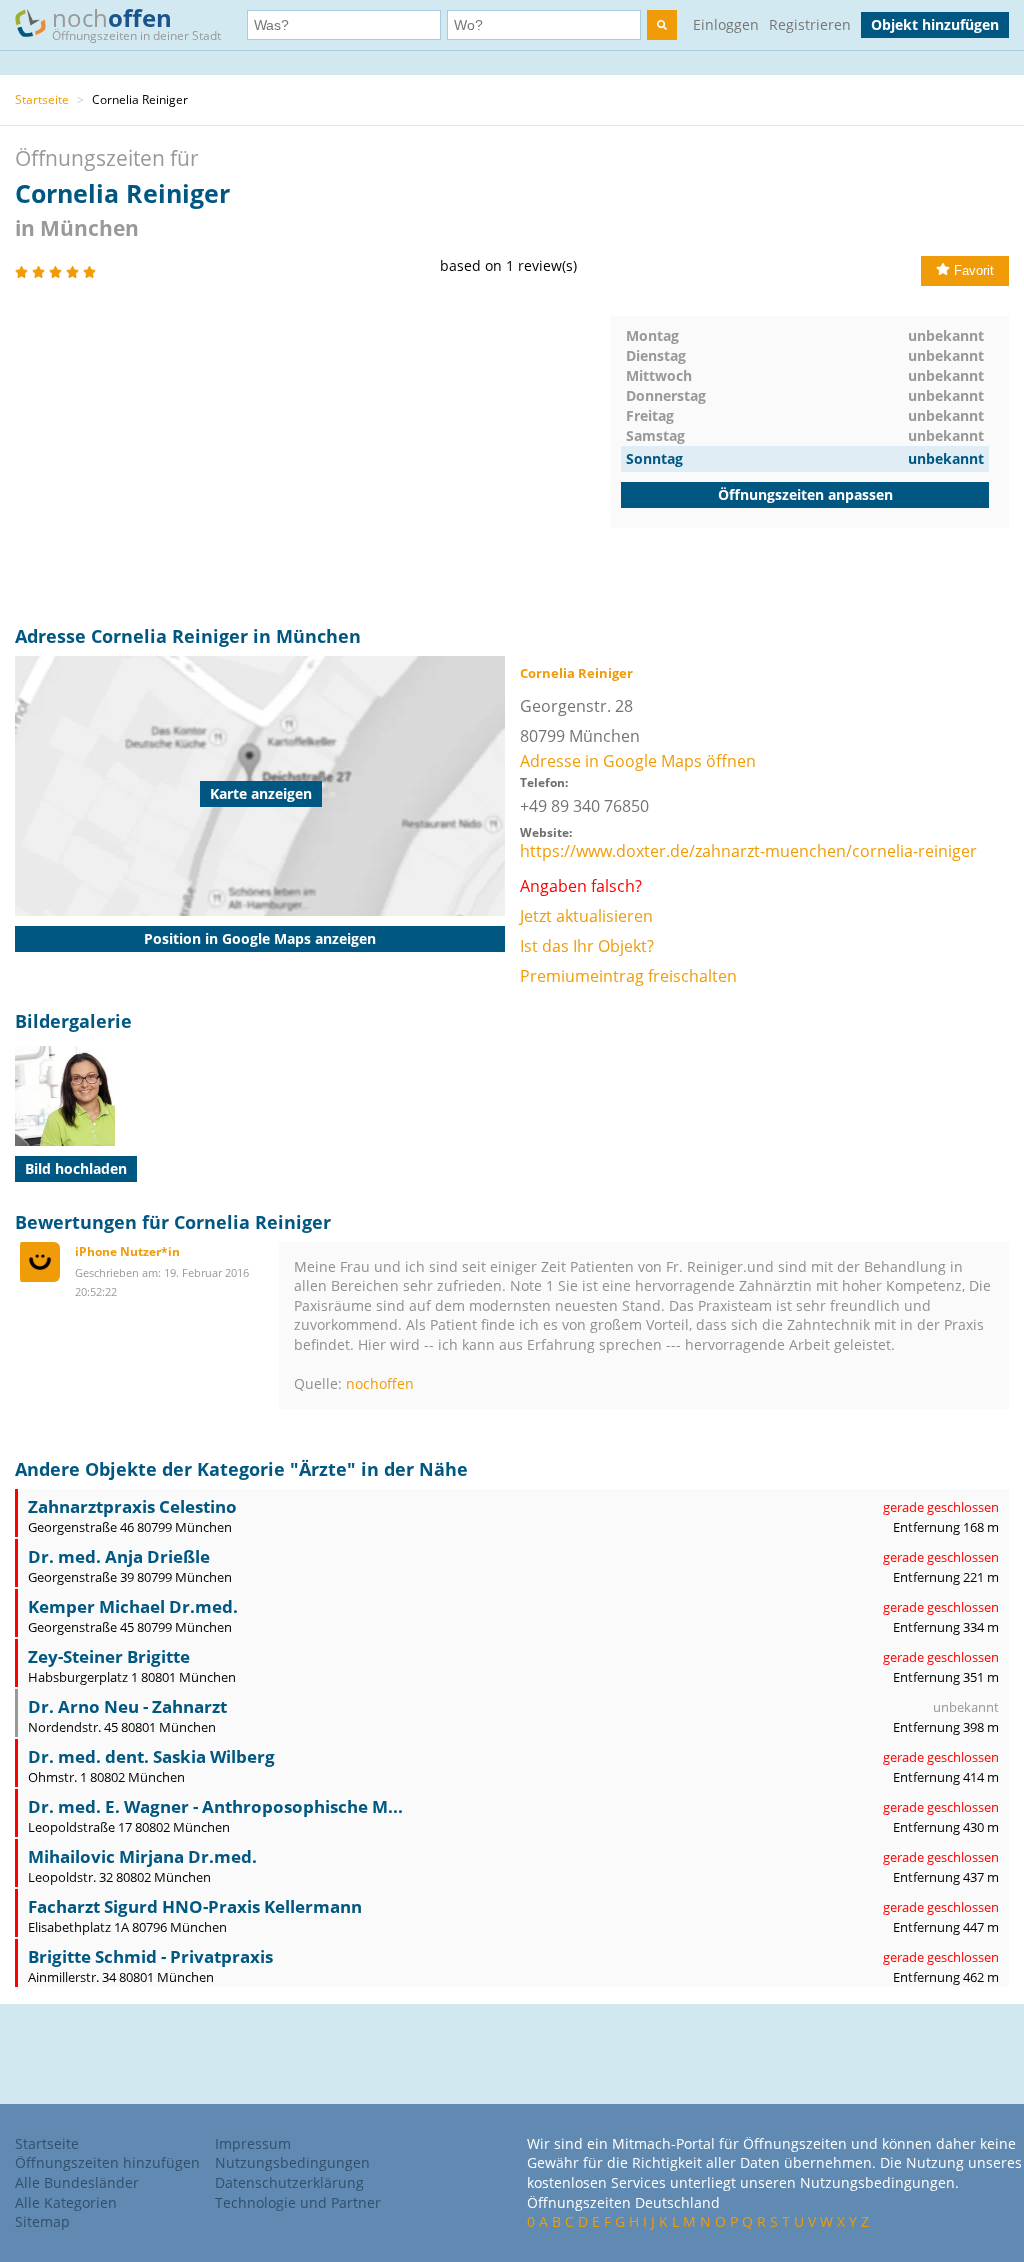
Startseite (42, 99)
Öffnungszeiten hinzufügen (107, 2162)
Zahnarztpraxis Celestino (132, 1506)
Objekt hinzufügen (935, 24)
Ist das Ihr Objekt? (587, 946)
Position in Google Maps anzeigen (260, 938)
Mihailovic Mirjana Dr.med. (142, 1856)
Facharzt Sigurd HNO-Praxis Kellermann (195, 1906)
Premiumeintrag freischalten (628, 976)
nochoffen (380, 1383)
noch (136, 22)
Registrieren (810, 24)
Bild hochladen (76, 1168)
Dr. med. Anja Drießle (119, 1556)
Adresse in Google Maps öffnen (638, 761)
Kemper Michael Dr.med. (133, 1606)
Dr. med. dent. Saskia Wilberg (151, 1756)
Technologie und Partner (298, 2202)
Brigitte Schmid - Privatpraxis (150, 1956)
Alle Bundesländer (77, 2182)
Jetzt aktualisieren (586, 916)
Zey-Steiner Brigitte (109, 1656)
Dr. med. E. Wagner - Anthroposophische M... (215, 1806)
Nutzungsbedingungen (292, 2162)
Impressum (253, 2143)
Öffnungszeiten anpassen (805, 494)
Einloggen (726, 24)
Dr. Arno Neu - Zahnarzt (127, 1706)
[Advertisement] (313, 456)
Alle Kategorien (66, 2202)
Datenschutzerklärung (289, 2182)
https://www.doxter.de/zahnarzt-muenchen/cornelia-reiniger (748, 851)
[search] (662, 25)
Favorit (974, 270)
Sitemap (42, 2221)
